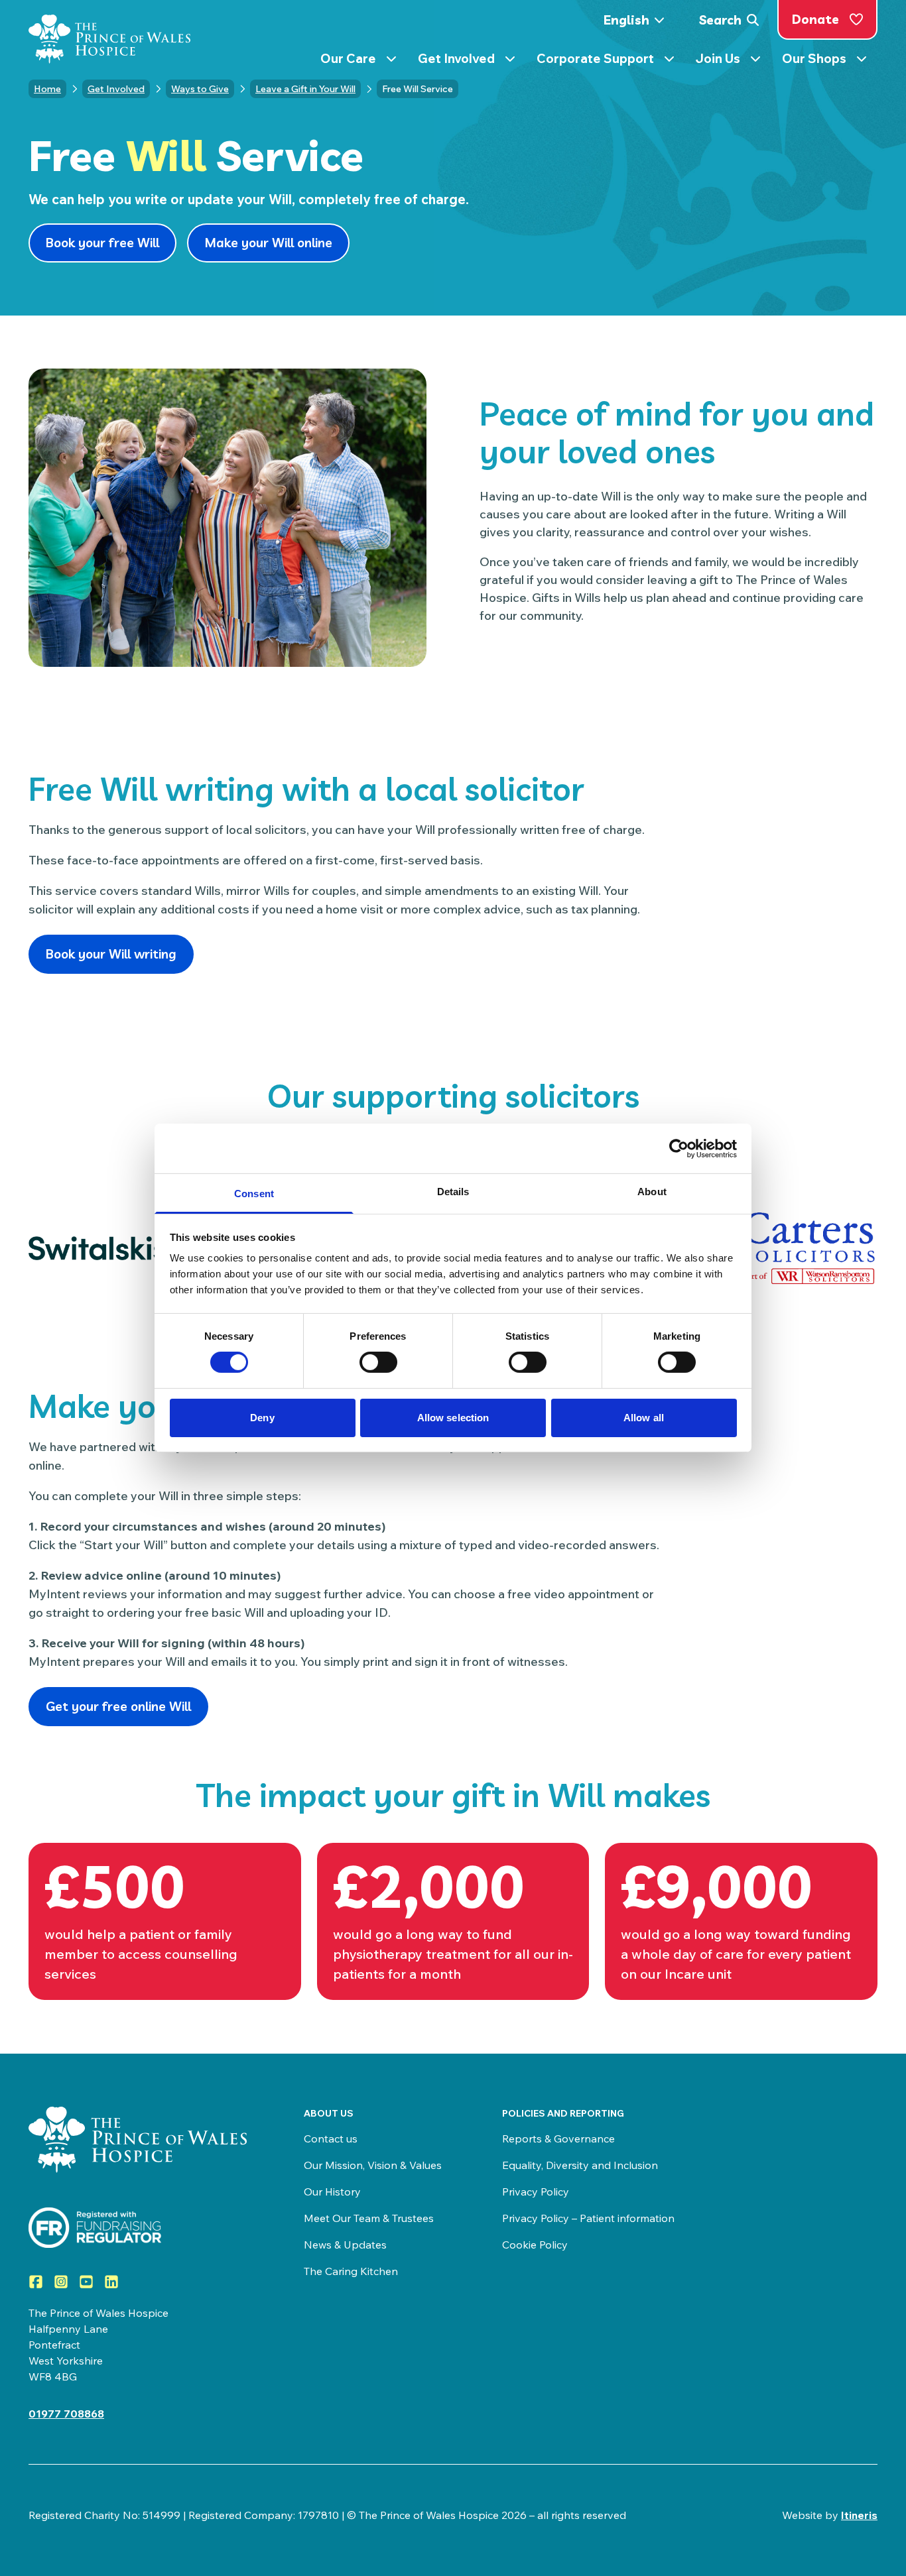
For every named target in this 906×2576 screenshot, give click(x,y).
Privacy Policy (536, 2192)
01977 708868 (66, 2414)
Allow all (644, 1418)
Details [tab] (453, 1192)
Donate (815, 19)
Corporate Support (611, 61)
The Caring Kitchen (351, 2271)
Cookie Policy (535, 2245)
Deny (262, 1418)
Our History (332, 2192)
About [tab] (652, 1192)
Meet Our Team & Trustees (369, 2218)
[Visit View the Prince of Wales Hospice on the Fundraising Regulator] (140, 2228)
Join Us (734, 61)
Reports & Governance (558, 2138)
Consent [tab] (254, 1194)
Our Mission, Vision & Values (373, 2165)
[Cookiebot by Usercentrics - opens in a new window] (679, 1148)
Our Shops (830, 61)
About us (329, 2113)
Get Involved (472, 61)
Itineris (859, 2515)
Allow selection (453, 1418)
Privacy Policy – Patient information (588, 2218)
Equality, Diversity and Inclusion (580, 2165)
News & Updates (345, 2245)
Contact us (331, 2138)
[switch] (378, 1362)
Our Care (364, 61)
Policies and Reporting (563, 2113)
